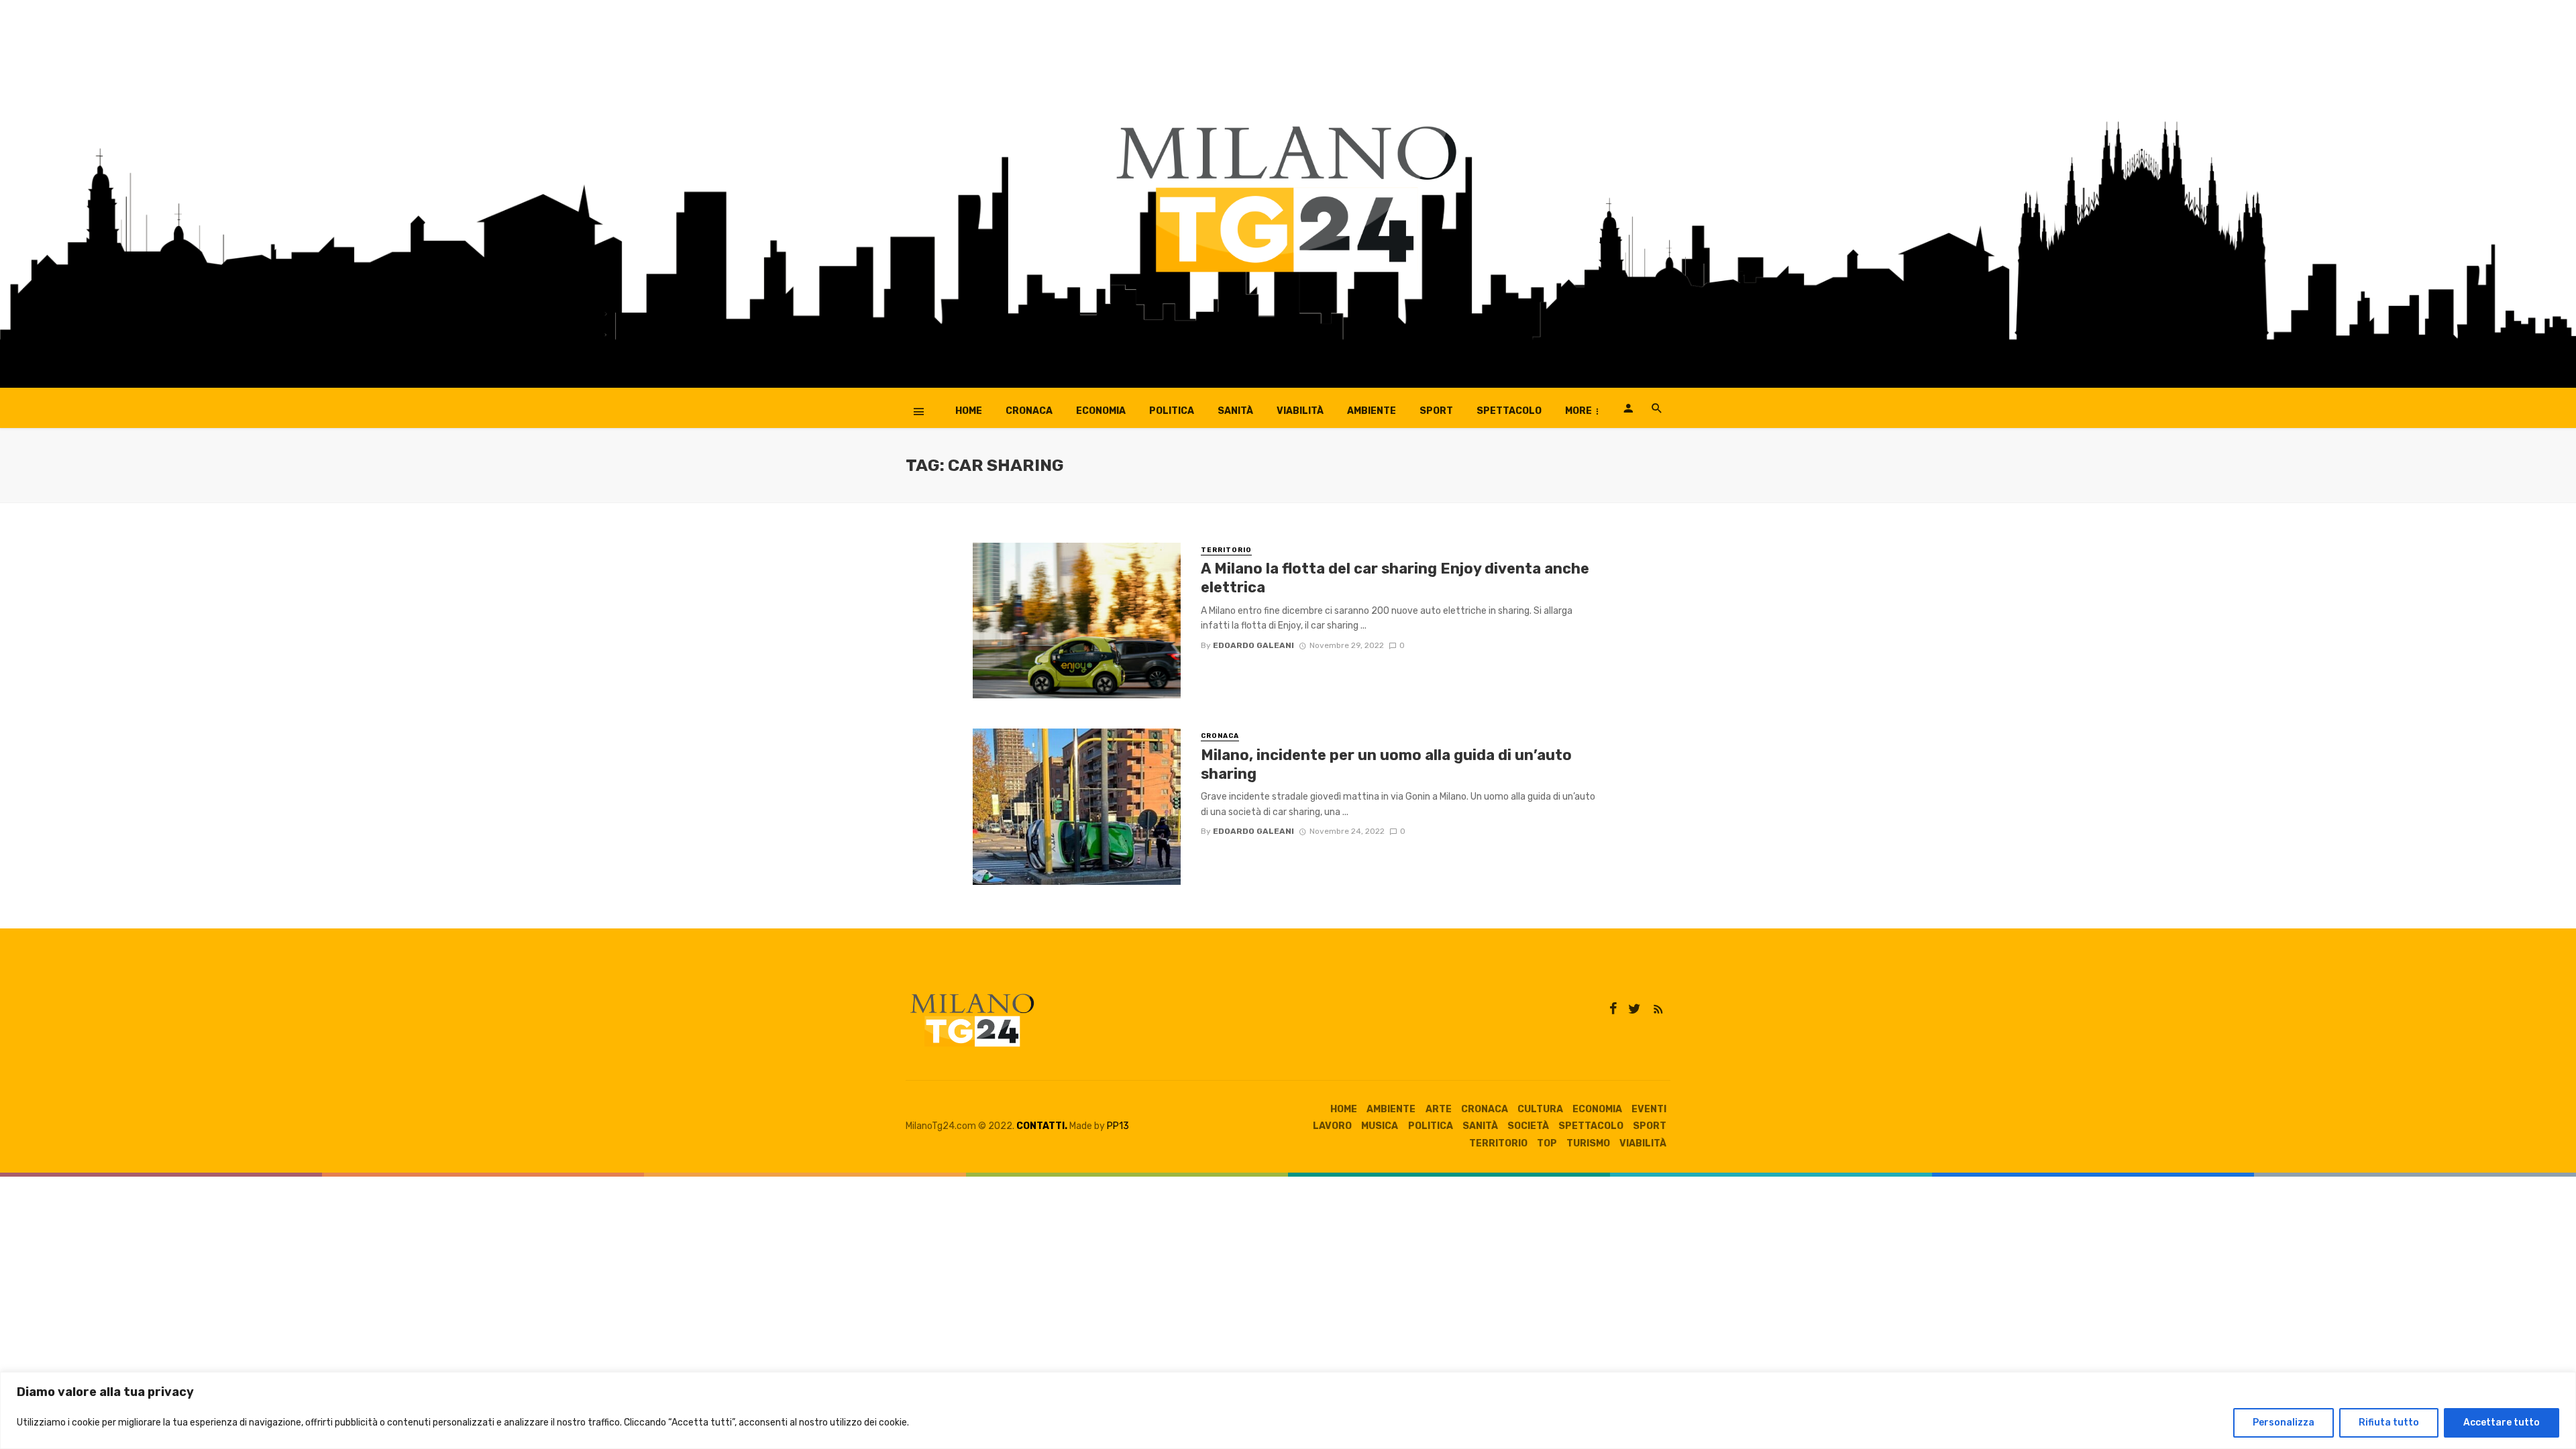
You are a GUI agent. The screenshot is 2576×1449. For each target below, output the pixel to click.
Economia (1101, 411)
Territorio (1226, 550)
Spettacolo (1509, 411)
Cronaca (1029, 411)
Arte (1439, 1109)
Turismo (1588, 1143)
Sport (1436, 411)
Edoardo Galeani (1253, 645)
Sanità (1235, 411)
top (1547, 1143)
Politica (1172, 411)
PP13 (1118, 1126)
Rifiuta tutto (2389, 1423)
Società (1528, 1126)
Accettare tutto (2502, 1423)
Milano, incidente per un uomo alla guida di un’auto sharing (1386, 764)
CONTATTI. (1042, 1126)
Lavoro (1332, 1126)
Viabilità (1300, 411)
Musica (1380, 1126)
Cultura (1540, 1109)
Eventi (1649, 1109)
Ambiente (1372, 411)
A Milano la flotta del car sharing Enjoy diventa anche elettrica (1395, 578)
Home (969, 411)
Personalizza (2284, 1423)
